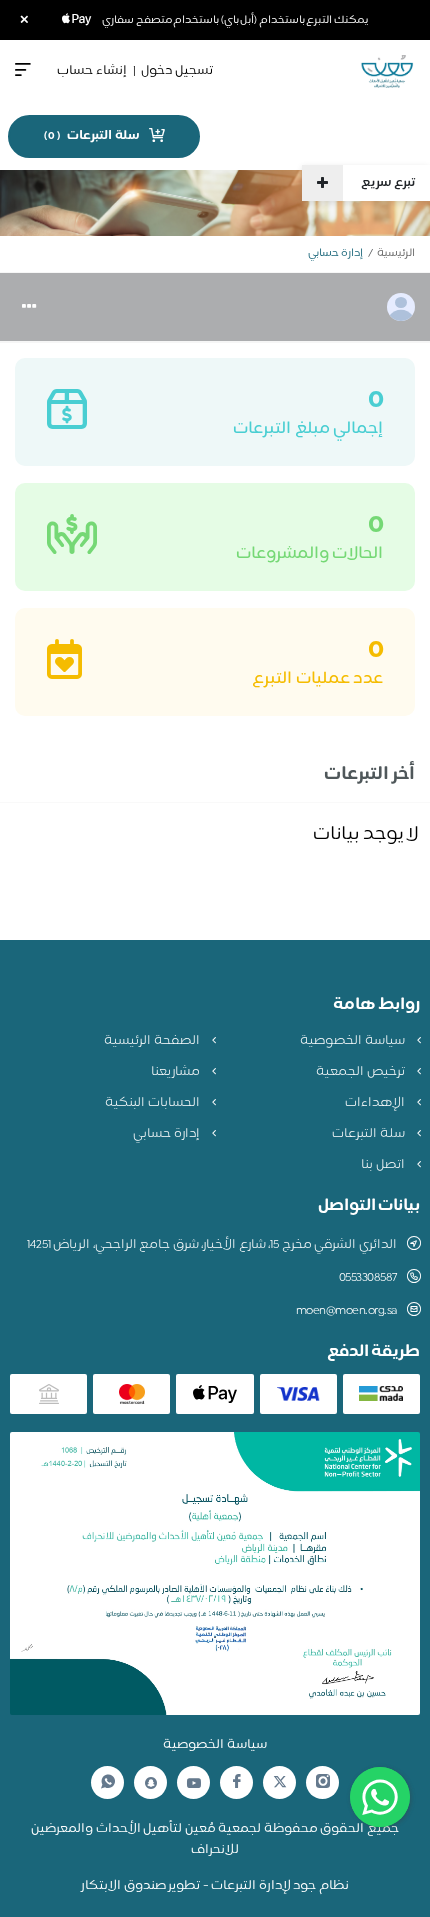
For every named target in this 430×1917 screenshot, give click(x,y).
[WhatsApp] (108, 1782)
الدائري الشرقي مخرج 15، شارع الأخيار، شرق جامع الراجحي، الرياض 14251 (212, 1245)
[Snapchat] (151, 1783)
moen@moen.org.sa (346, 1311)
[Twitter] (280, 1782)
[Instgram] (323, 1782)
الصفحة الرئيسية (153, 1041)
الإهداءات (376, 1103)
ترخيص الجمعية (361, 1072)
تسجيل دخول (177, 71)
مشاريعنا (177, 1072)
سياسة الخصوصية (353, 1041)
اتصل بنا (384, 1165)
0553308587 (368, 1278)
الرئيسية (396, 253)
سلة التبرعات (369, 1134)
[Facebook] (237, 1782)
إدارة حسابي (167, 1134)
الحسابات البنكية (153, 1103)
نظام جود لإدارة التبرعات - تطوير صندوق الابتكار (215, 1886)
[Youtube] (194, 1783)
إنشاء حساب (92, 71)
